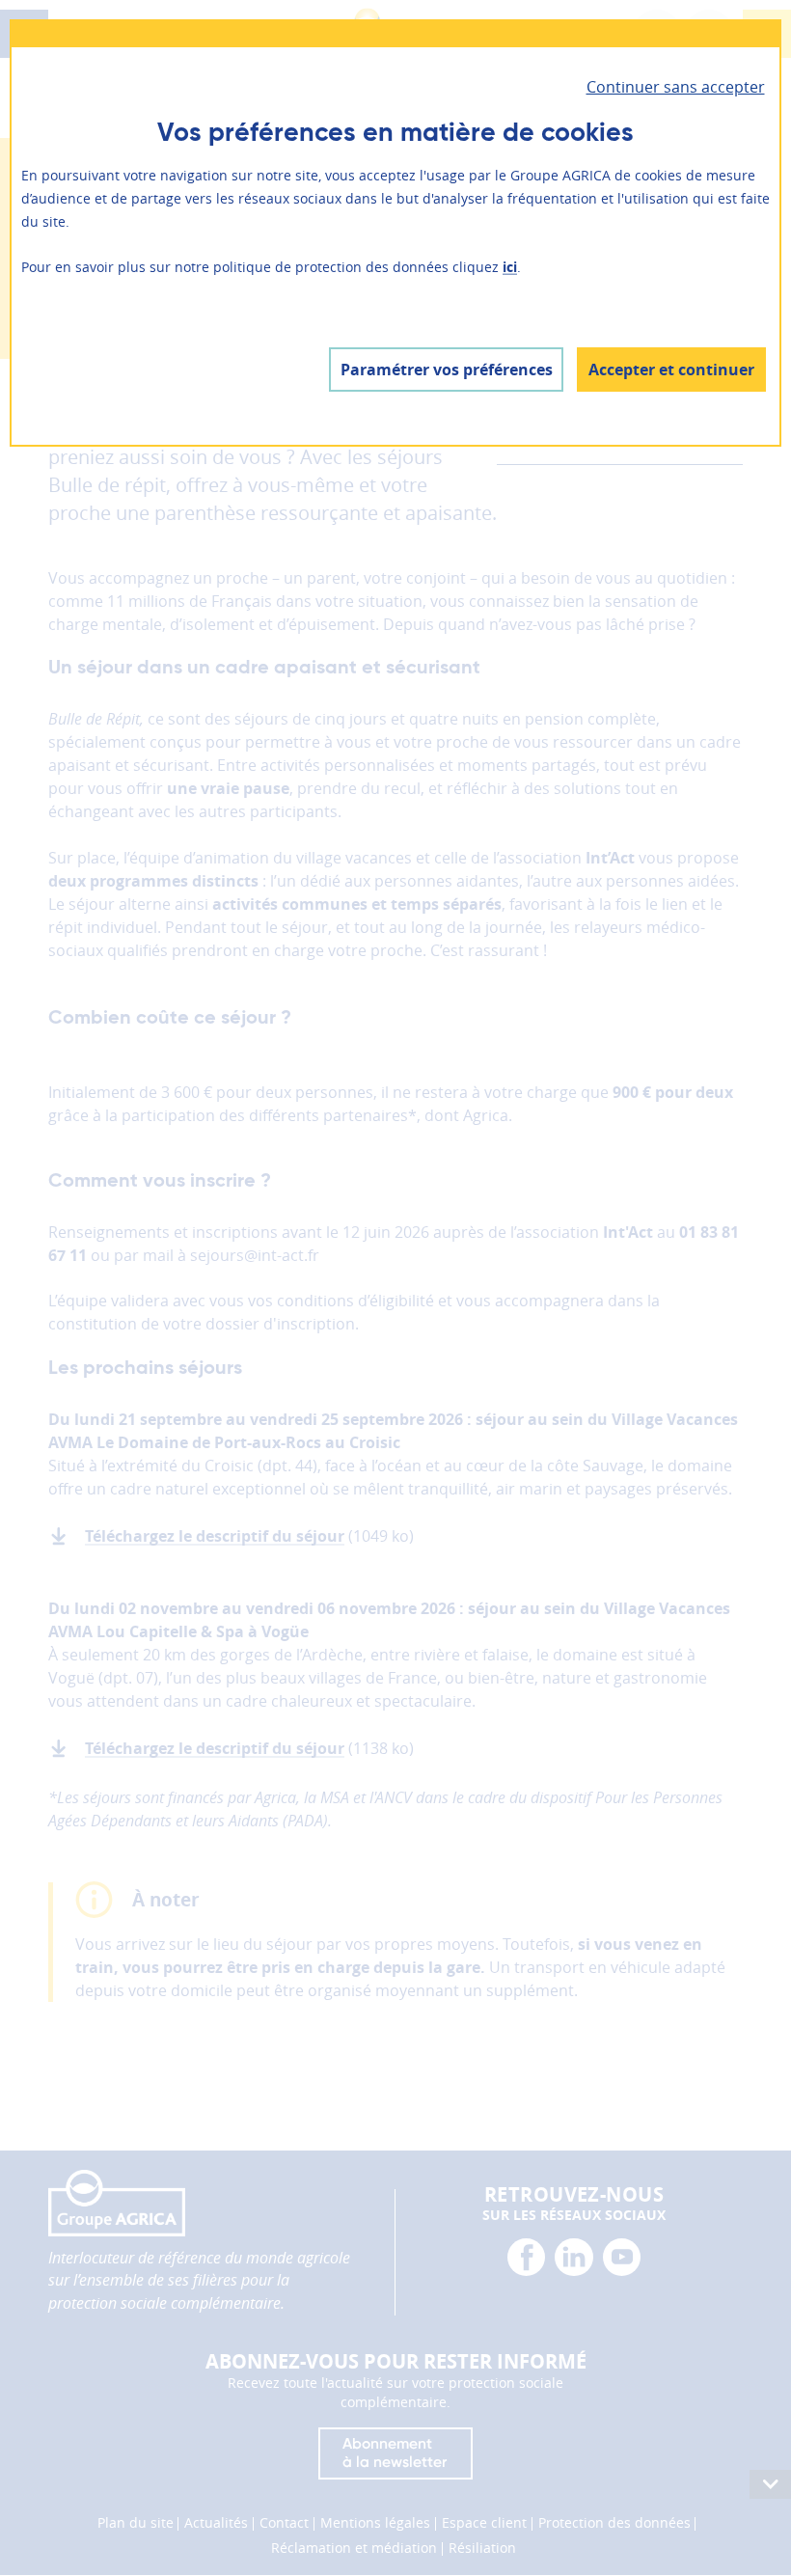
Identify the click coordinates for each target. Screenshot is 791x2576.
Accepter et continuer (671, 370)
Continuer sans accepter (676, 87)
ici (510, 267)
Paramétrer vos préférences (447, 370)
